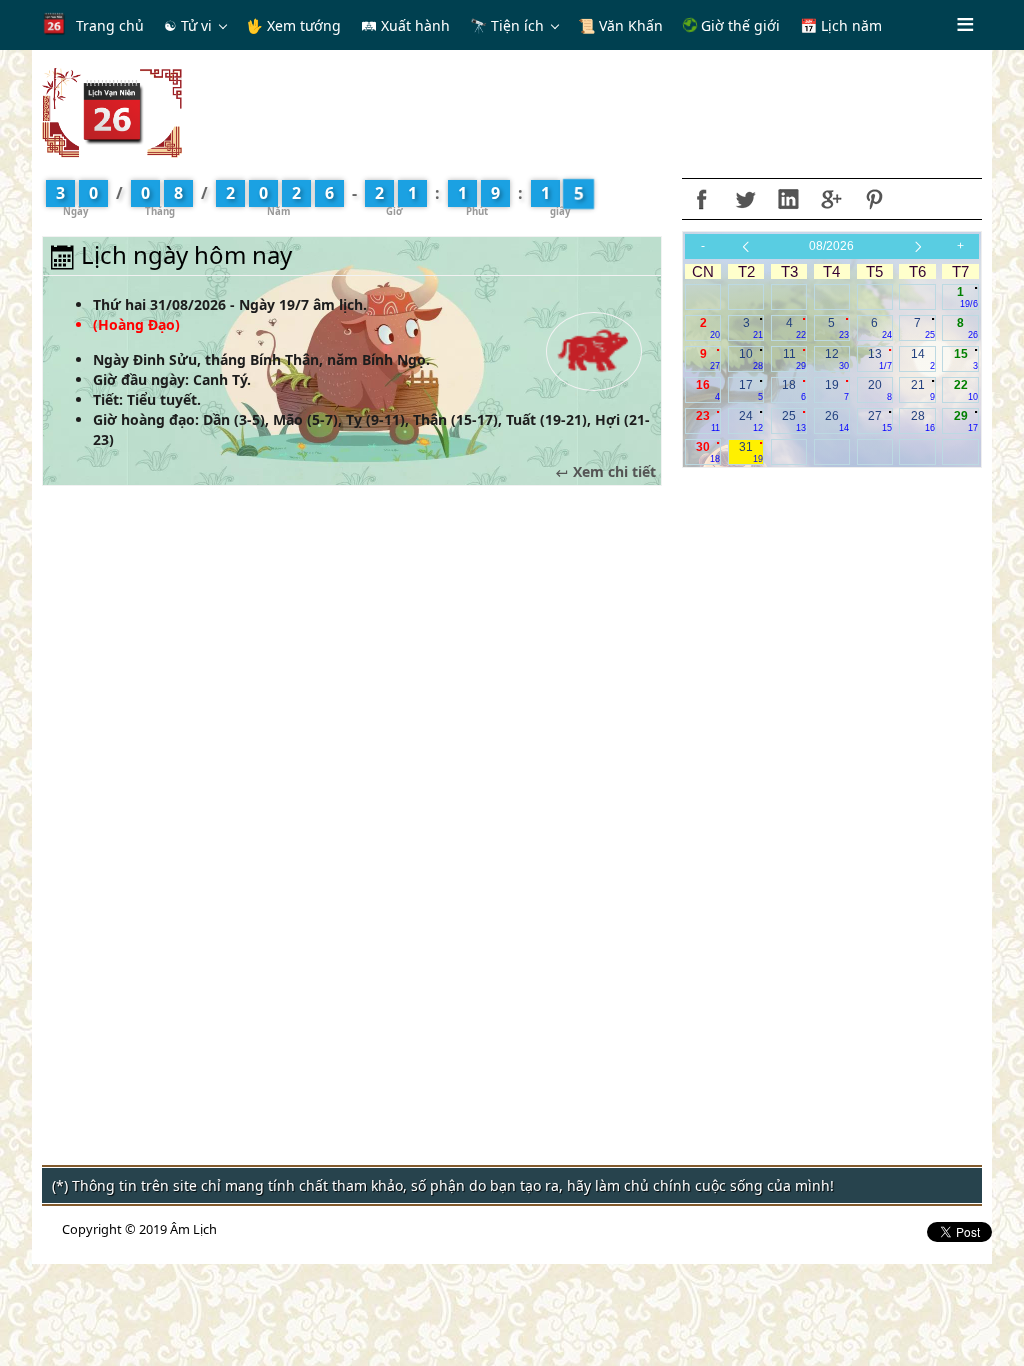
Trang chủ (110, 25)
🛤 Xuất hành (405, 25)
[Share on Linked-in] (788, 199)
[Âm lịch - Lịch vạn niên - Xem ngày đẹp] (112, 111)
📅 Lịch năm (841, 25)
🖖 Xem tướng (293, 25)
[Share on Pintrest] (874, 199)
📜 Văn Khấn (620, 25)
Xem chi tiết (612, 472)
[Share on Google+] (831, 199)
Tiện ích (517, 25)
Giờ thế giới (738, 25)
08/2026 (831, 246)
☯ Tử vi (188, 25)
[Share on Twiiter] (745, 199)
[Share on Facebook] (702, 199)
